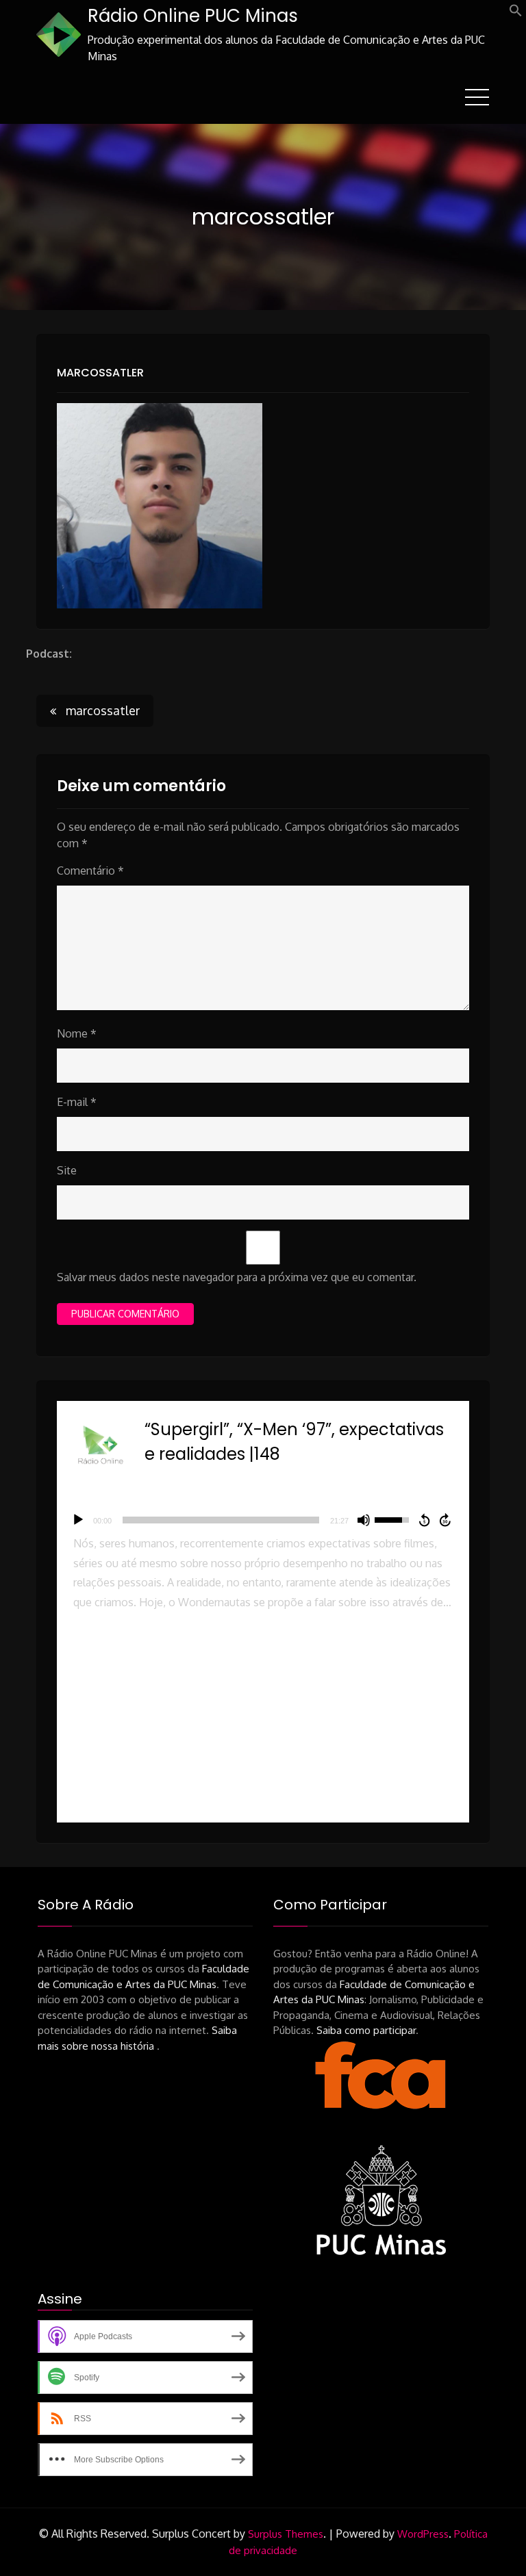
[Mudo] (364, 1520)
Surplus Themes (286, 2534)
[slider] (221, 1520)
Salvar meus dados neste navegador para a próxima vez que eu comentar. (237, 1277)
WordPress (423, 2534)
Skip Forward (446, 1520)
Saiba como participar (366, 2030)
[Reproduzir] (78, 1520)
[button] (516, 13)
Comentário (90, 871)
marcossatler (100, 373)
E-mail (77, 1102)
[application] (263, 1520)
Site (67, 1170)
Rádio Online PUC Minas (193, 16)
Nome (77, 1033)
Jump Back (424, 1520)
